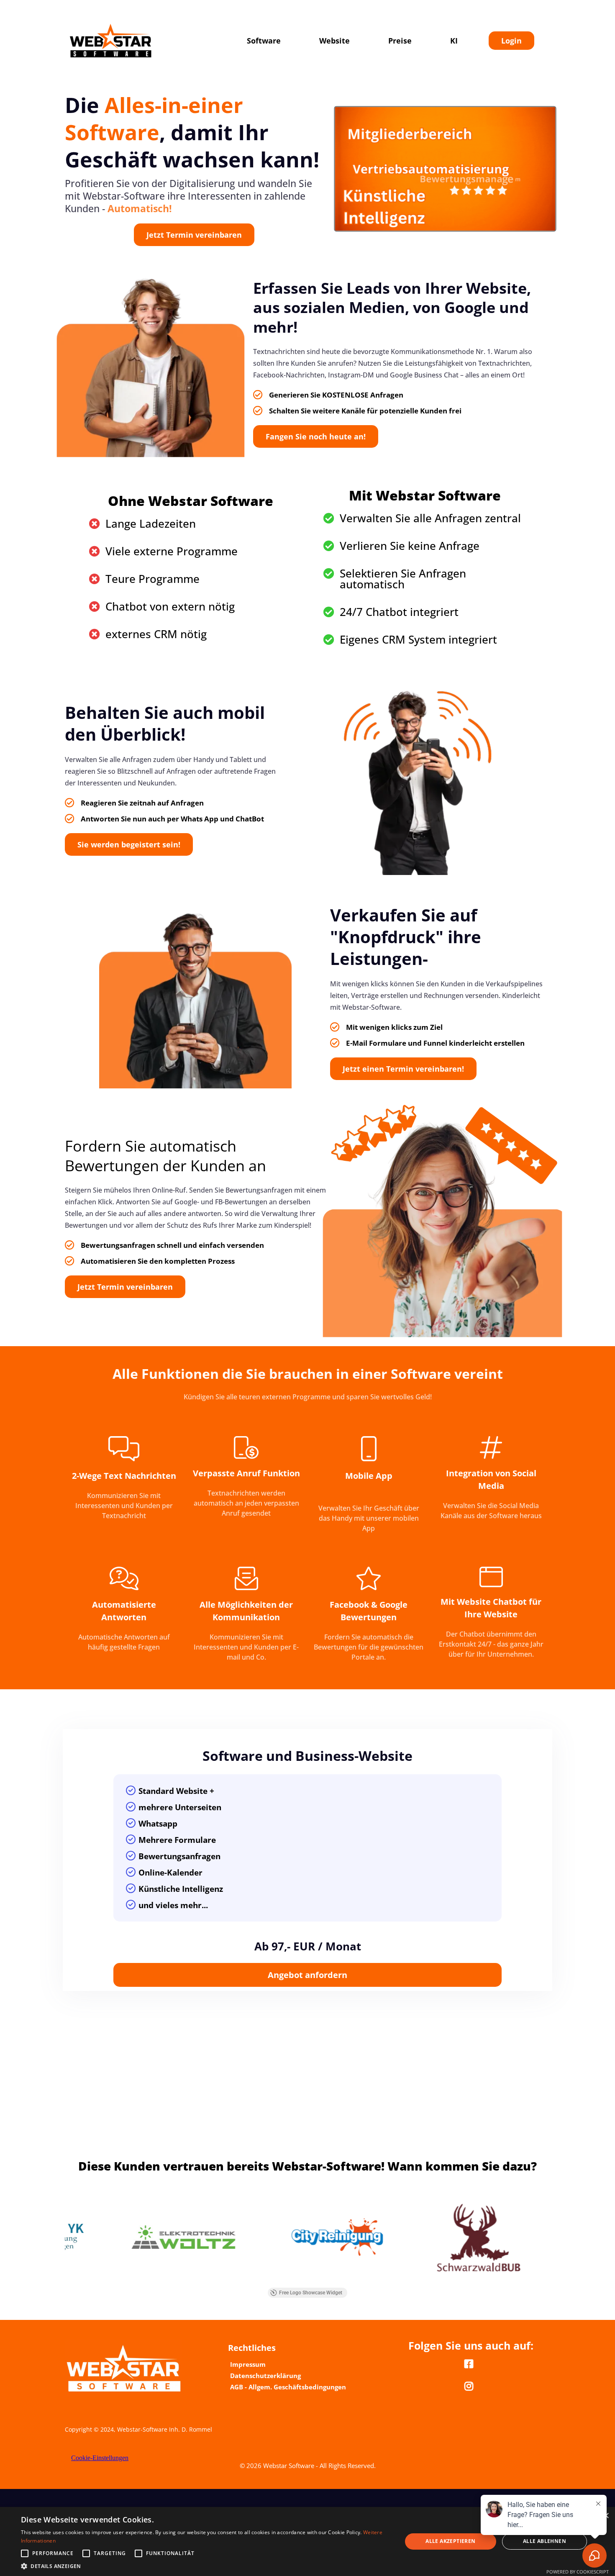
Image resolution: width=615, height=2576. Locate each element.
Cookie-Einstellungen (100, 2458)
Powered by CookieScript (578, 2572)
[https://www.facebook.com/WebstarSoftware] (471, 2364)
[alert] (307, 2541)
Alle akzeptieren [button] (450, 2541)
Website (334, 41)
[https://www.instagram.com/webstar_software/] (471, 2386)
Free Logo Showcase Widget (311, 2293)
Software (264, 41)
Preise (400, 41)
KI (454, 41)
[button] (206, 2566)
